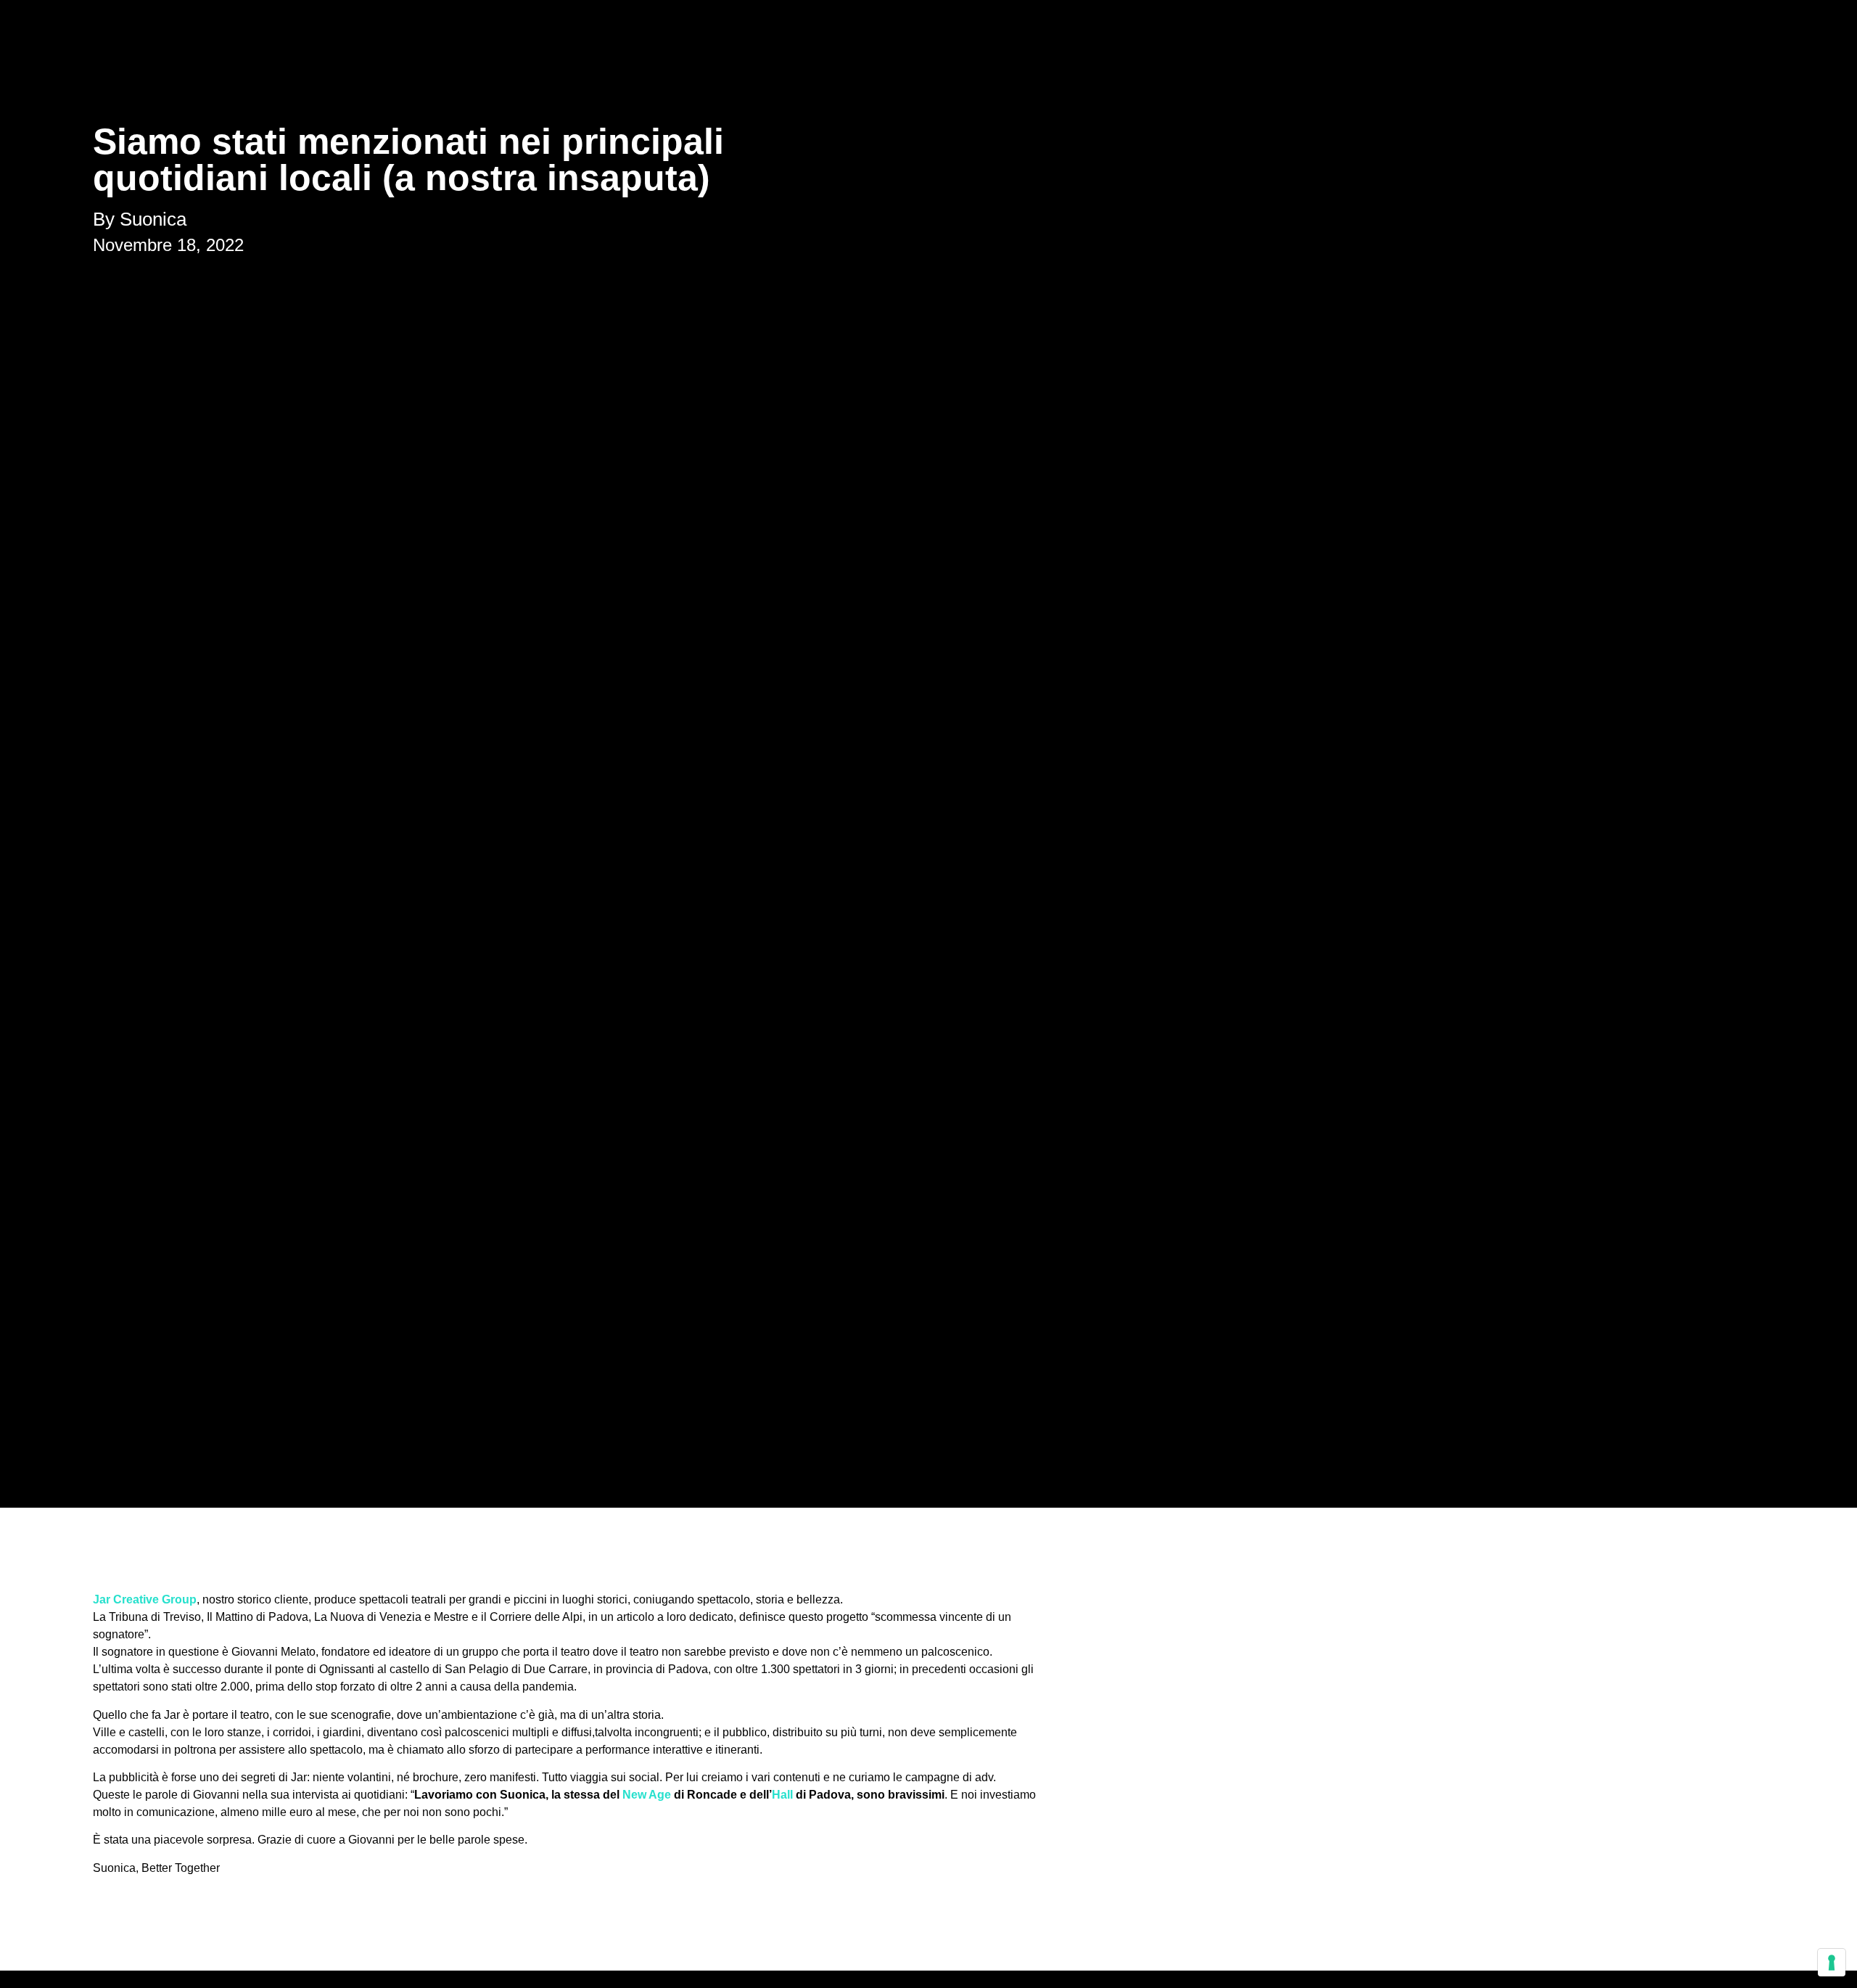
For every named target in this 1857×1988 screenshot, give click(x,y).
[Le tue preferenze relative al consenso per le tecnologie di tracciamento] (1832, 1963)
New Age (647, 1795)
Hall (782, 1795)
